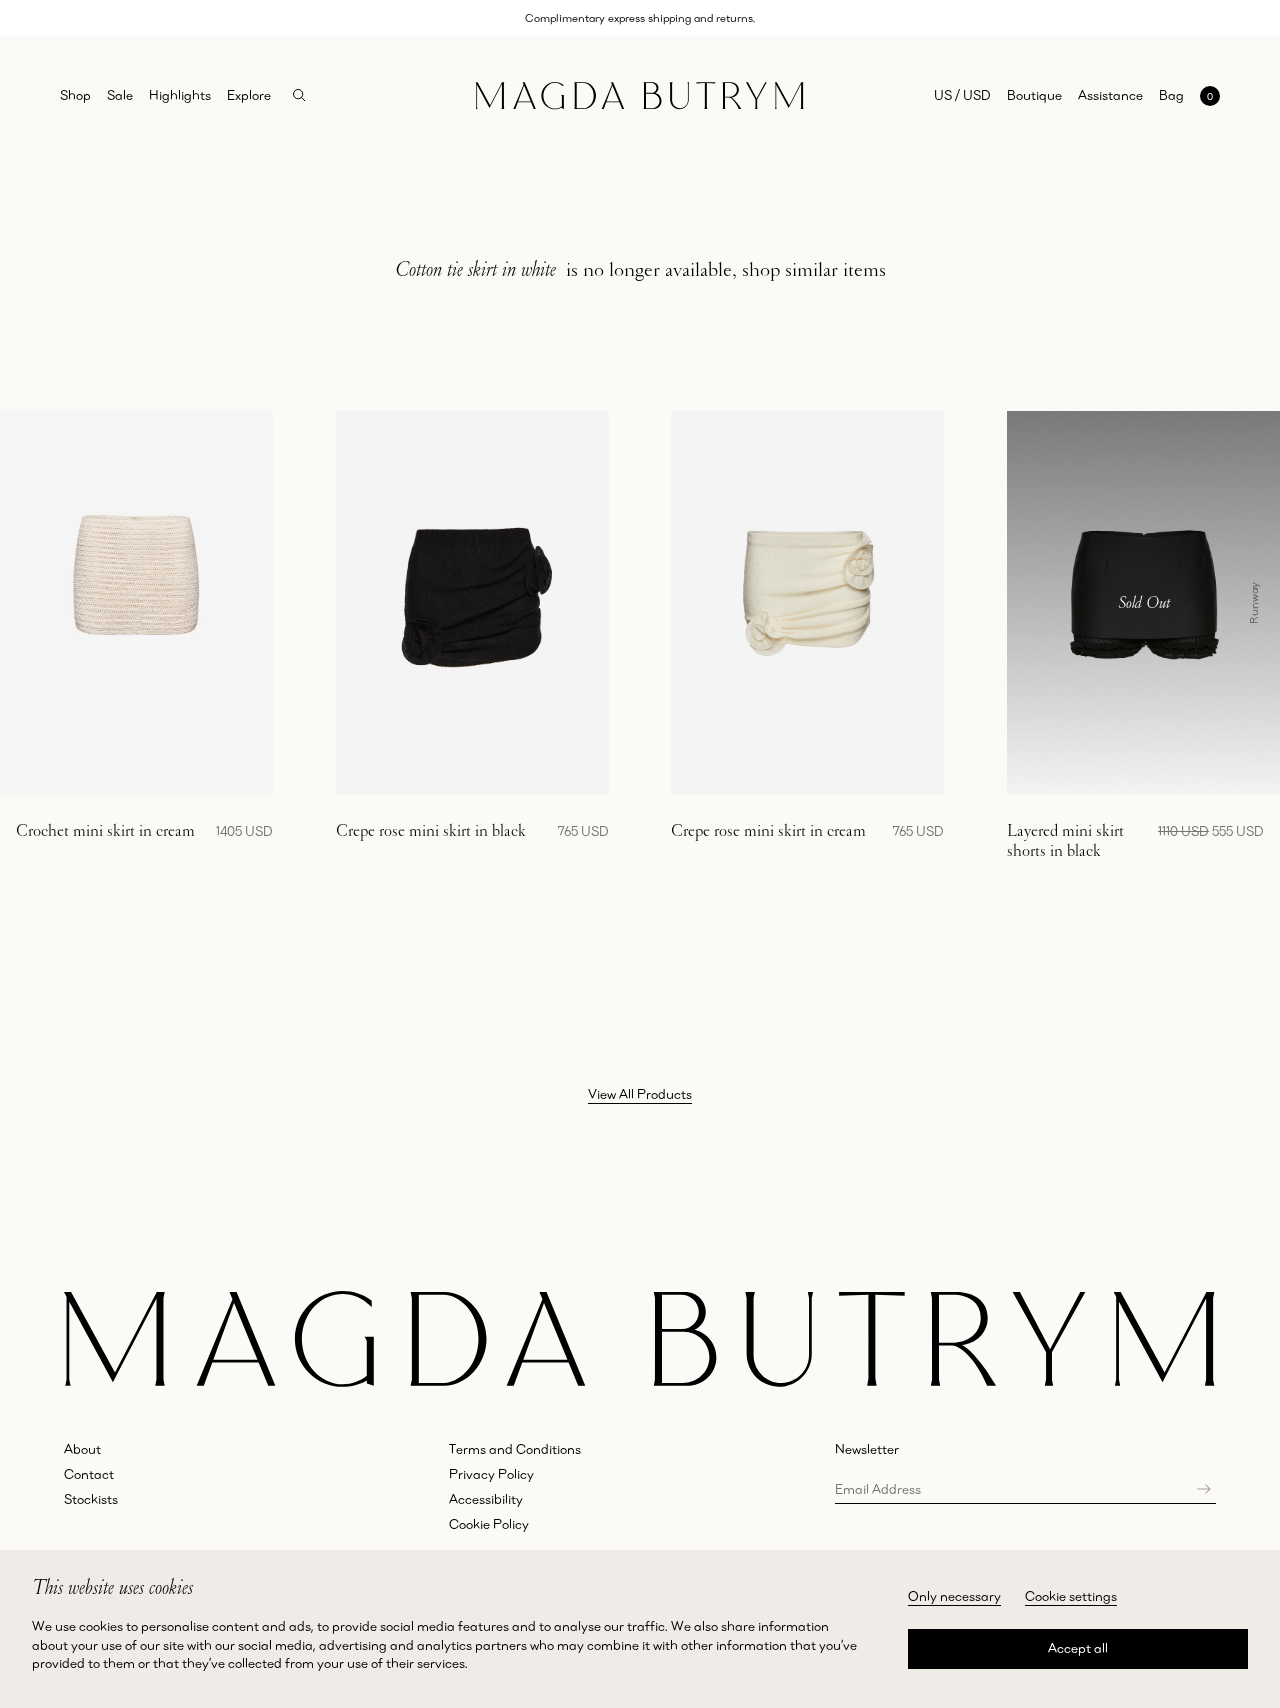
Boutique (1034, 95)
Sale (120, 95)
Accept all (1078, 1648)
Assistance (1110, 95)
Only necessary (954, 1596)
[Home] (639, 96)
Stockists (91, 1499)
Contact (89, 1474)
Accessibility (486, 1499)
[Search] (299, 95)
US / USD (962, 95)
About (82, 1449)
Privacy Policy (491, 1474)
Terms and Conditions (515, 1449)
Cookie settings (1071, 1596)
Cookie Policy (489, 1524)
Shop (75, 95)
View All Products (640, 1094)
